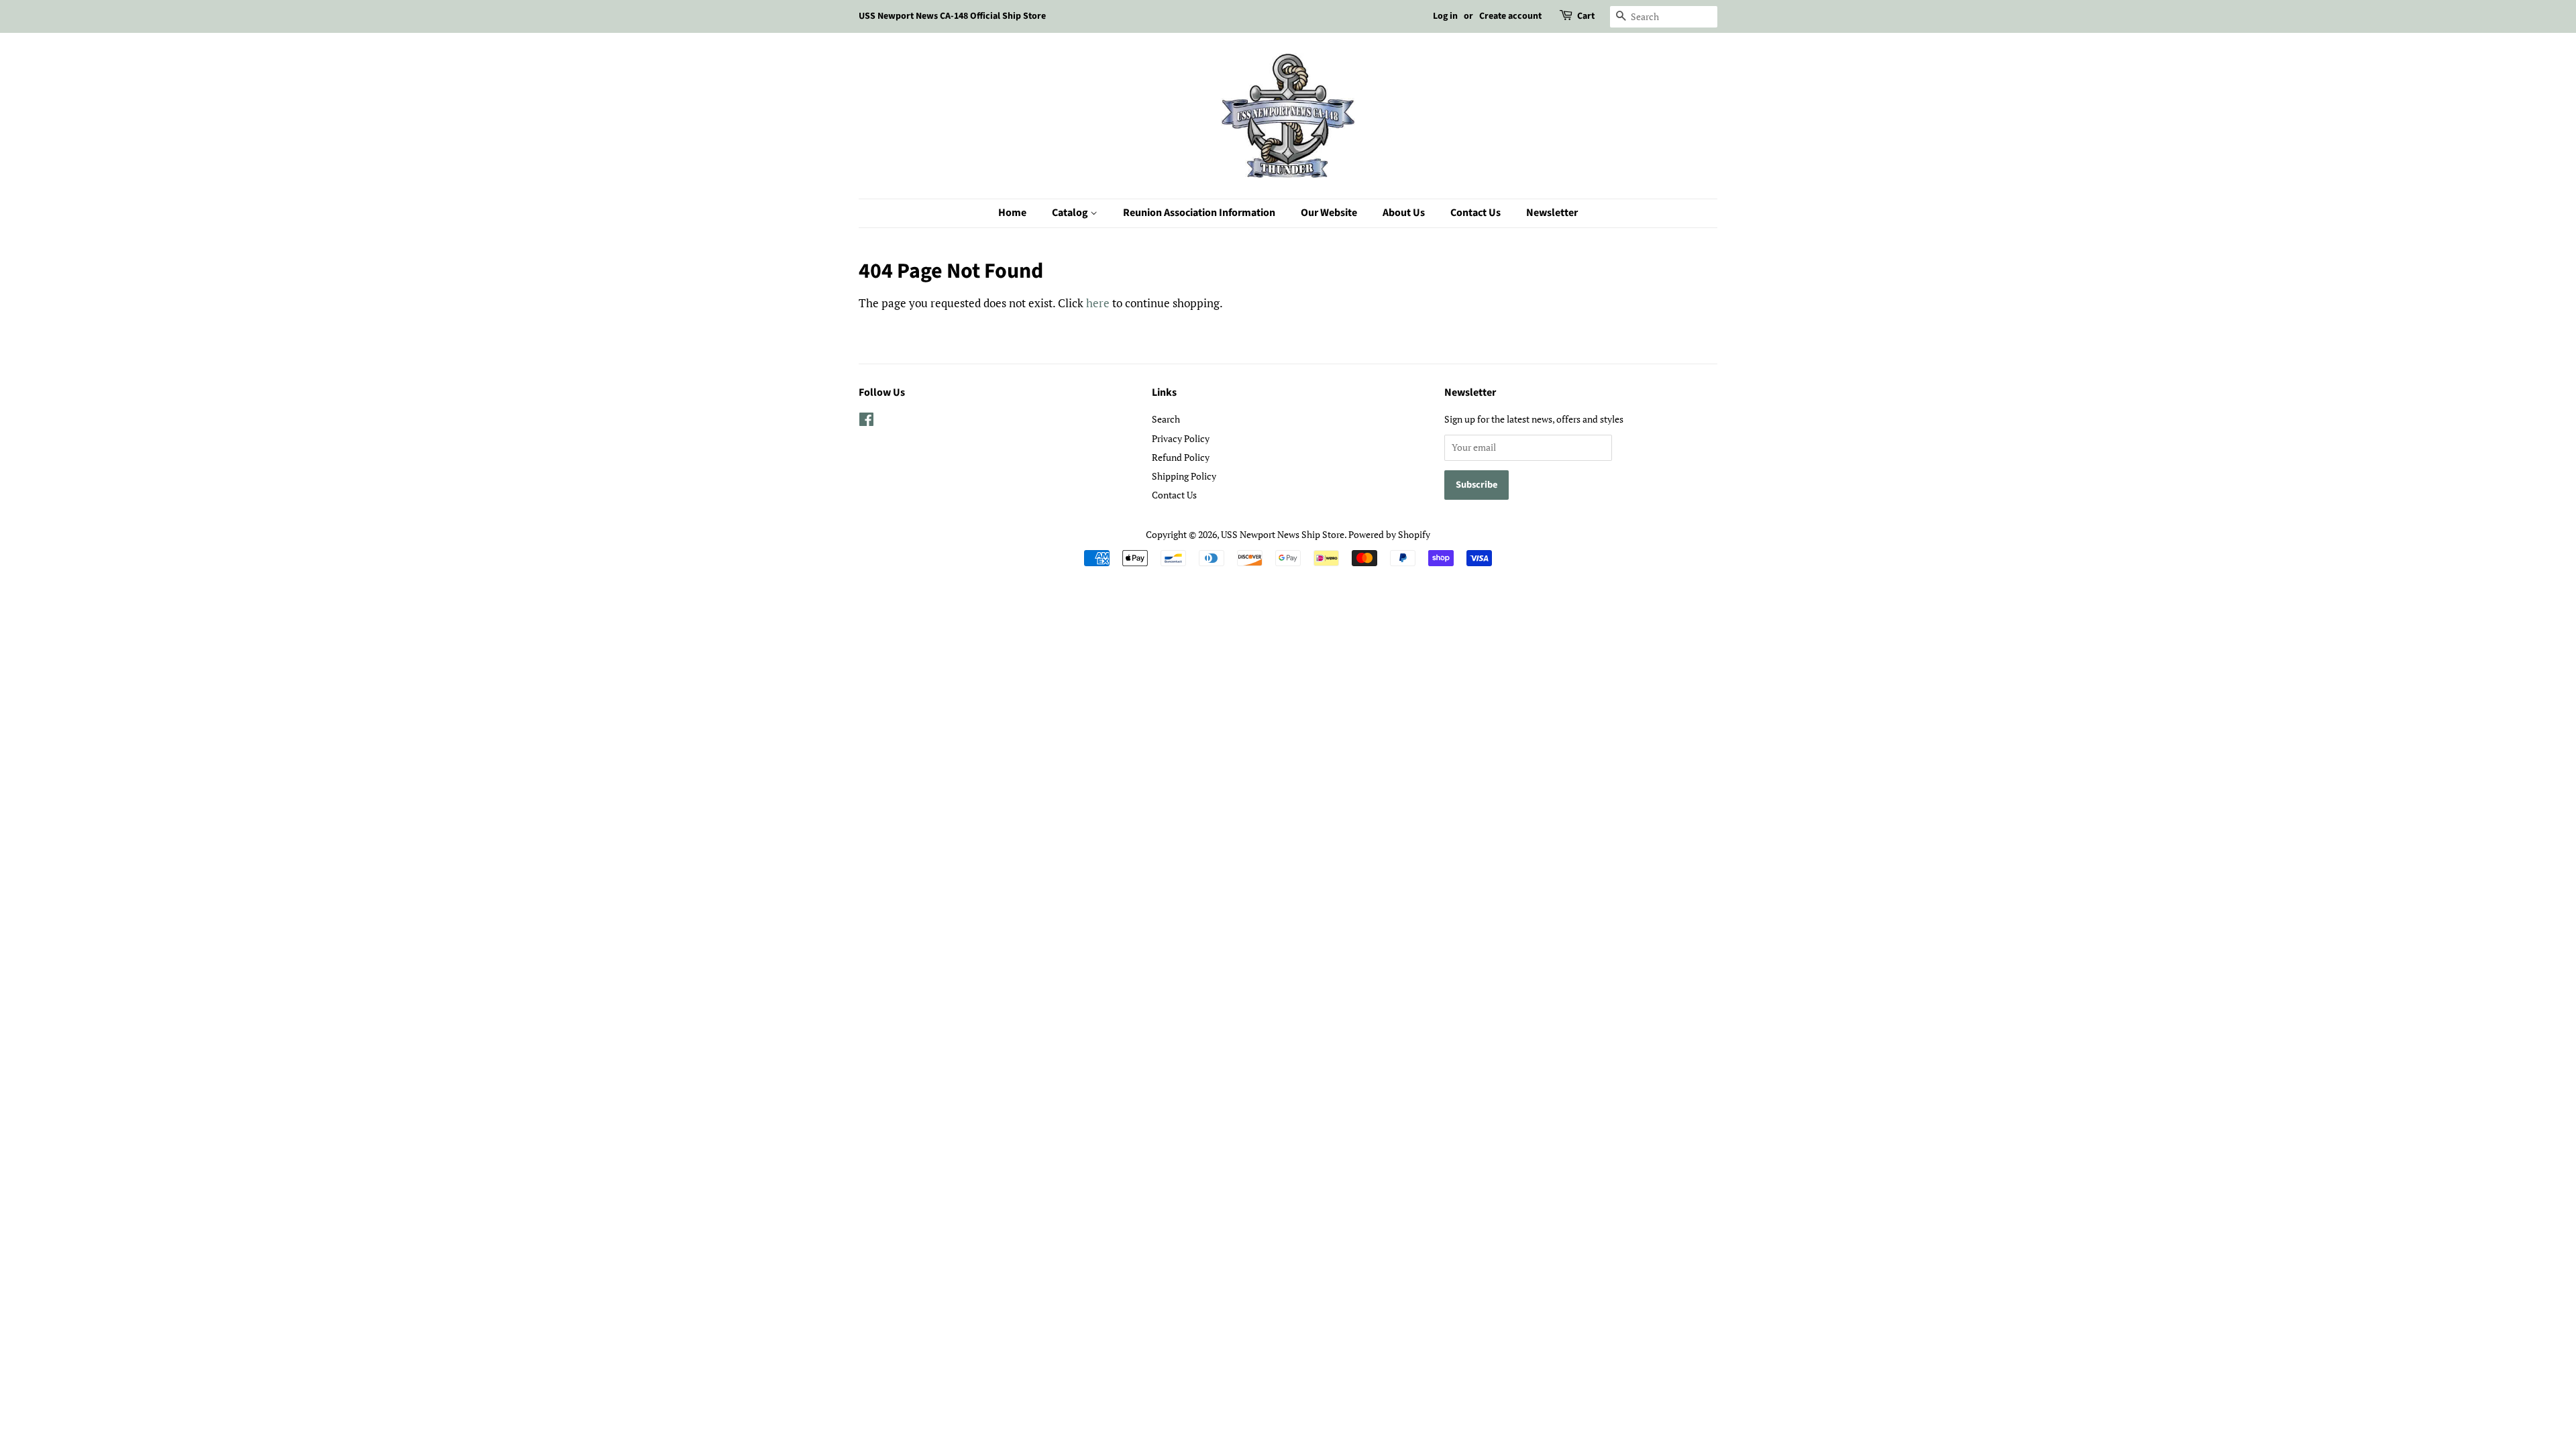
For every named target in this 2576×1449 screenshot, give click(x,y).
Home (1012, 213)
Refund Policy (1181, 457)
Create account (1510, 16)
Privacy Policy (1181, 438)
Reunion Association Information (1199, 213)
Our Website (1329, 213)
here (1098, 303)
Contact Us (1475, 213)
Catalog (1071, 213)
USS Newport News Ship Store (1283, 534)
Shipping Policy (1184, 476)
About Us (1404, 213)
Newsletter (1552, 213)
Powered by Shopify (1389, 534)
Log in (1445, 16)
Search (1166, 419)
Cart (1586, 16)
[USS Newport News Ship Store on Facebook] (866, 422)
